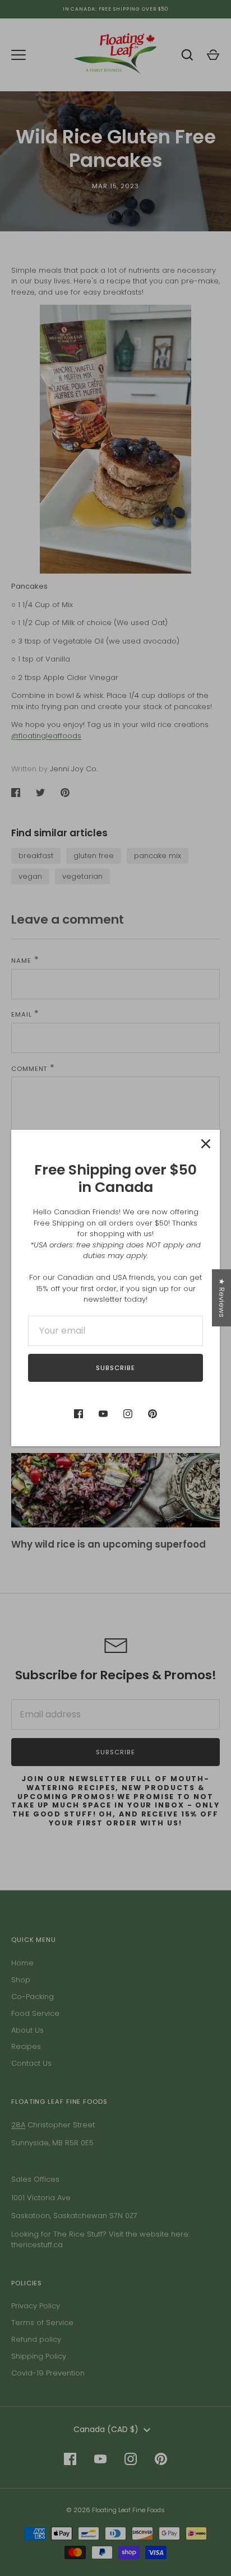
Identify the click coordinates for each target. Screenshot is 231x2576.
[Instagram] (128, 1414)
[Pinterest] (153, 1414)
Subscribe (115, 1368)
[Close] (206, 1144)
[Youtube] (103, 1414)
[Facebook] (78, 1414)
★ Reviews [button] (222, 1298)
